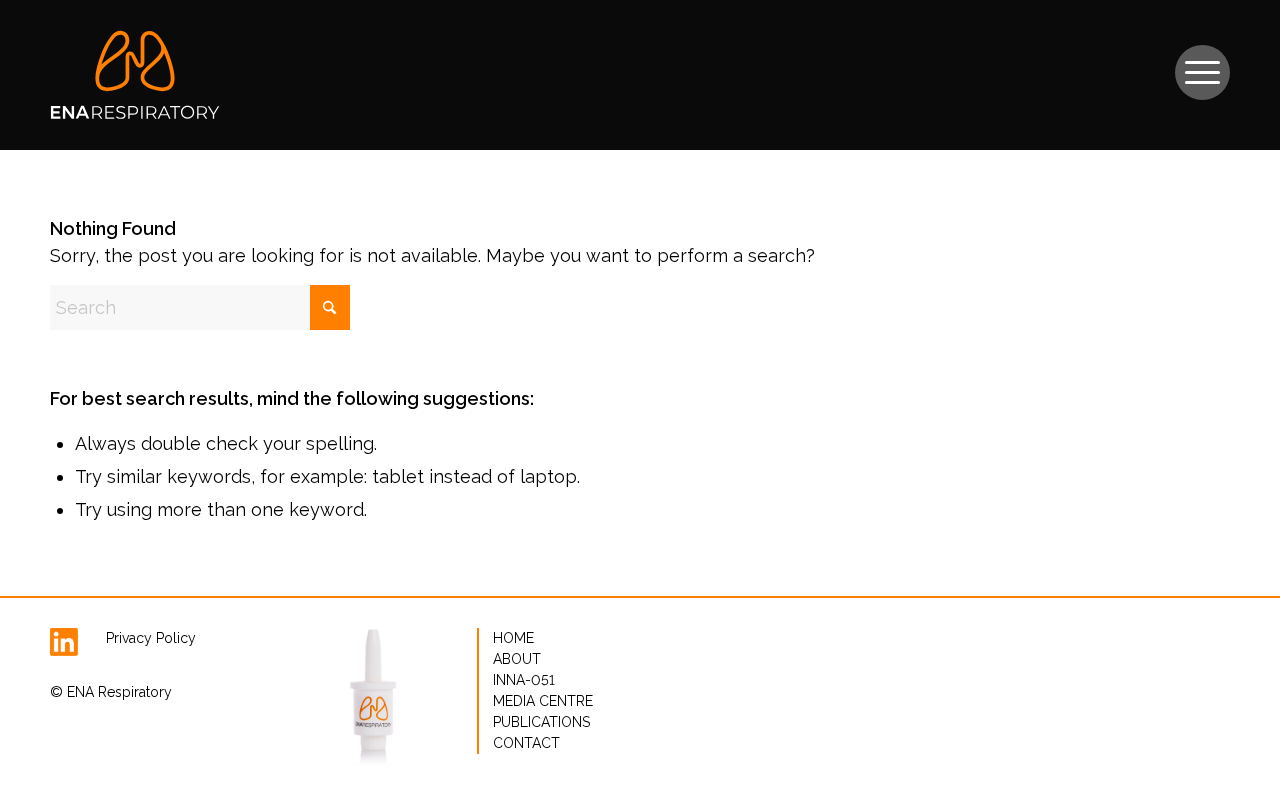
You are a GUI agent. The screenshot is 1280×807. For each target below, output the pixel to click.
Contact (526, 743)
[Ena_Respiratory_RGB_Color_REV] (135, 75)
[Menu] (1202, 62)
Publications (541, 722)
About (517, 659)
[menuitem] (1202, 62)
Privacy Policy (151, 638)
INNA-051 (524, 680)
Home (513, 638)
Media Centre (543, 701)
